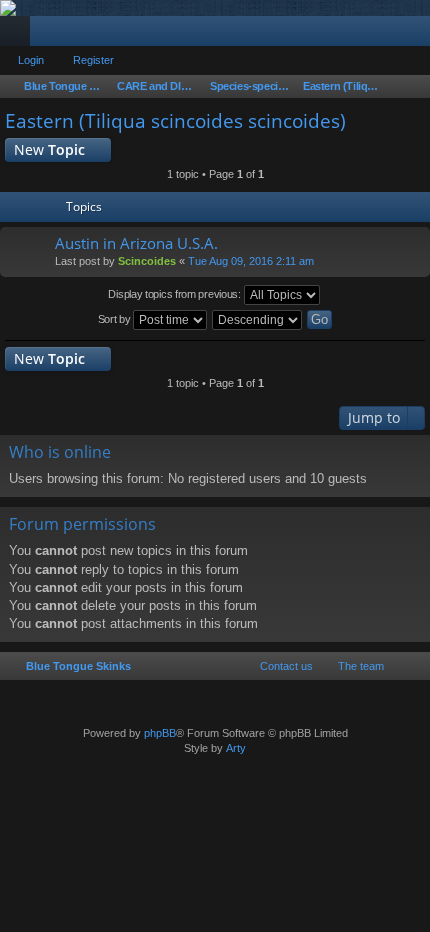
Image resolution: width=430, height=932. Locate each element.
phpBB (160, 733)
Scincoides (147, 261)
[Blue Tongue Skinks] (215, 8)
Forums (19, 35)
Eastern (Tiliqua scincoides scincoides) (175, 121)
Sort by (116, 319)
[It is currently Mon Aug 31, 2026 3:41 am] (413, 87)
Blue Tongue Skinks (78, 666)
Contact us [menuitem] (286, 666)
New (49, 149)
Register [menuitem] (419, 35)
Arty (236, 748)
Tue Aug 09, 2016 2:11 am (251, 261)
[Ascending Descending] (258, 320)
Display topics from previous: (175, 294)
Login (31, 60)
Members (49, 35)
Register (93, 60)
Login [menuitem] (389, 35)
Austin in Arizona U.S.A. (136, 243)
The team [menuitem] (361, 666)
